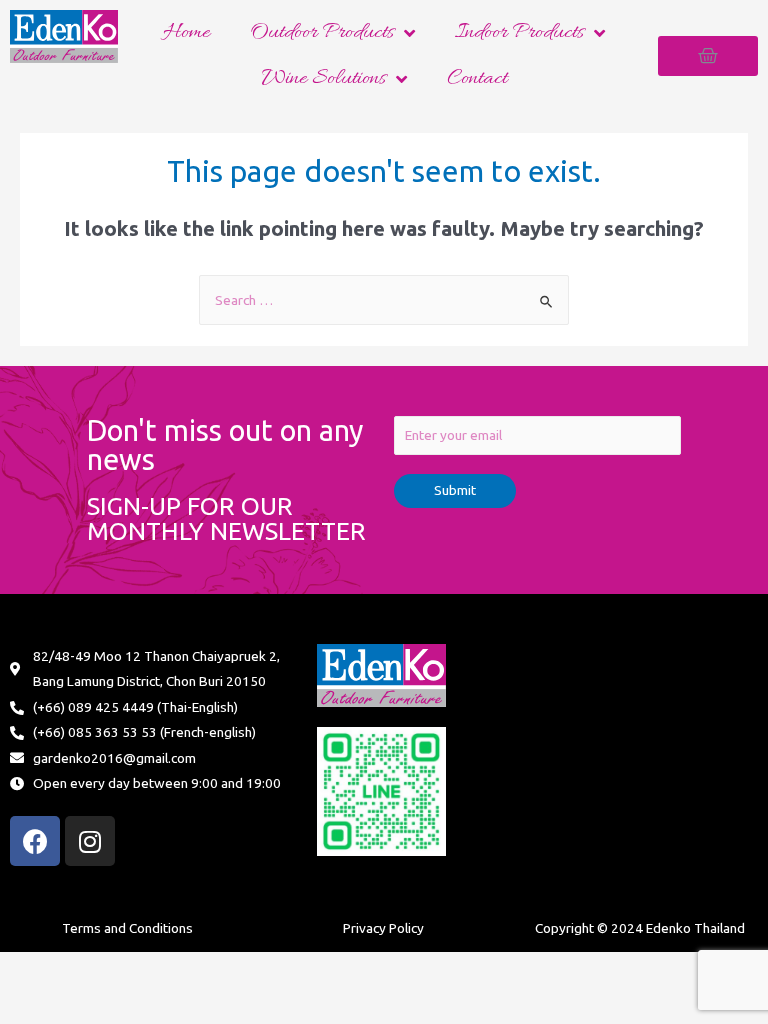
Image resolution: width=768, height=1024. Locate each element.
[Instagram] (90, 841)
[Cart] (708, 56)
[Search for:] (384, 300)
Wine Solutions (323, 79)
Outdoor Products (322, 33)
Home (186, 33)
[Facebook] (35, 841)
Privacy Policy (383, 928)
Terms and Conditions (127, 928)
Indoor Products (519, 33)
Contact (477, 79)
